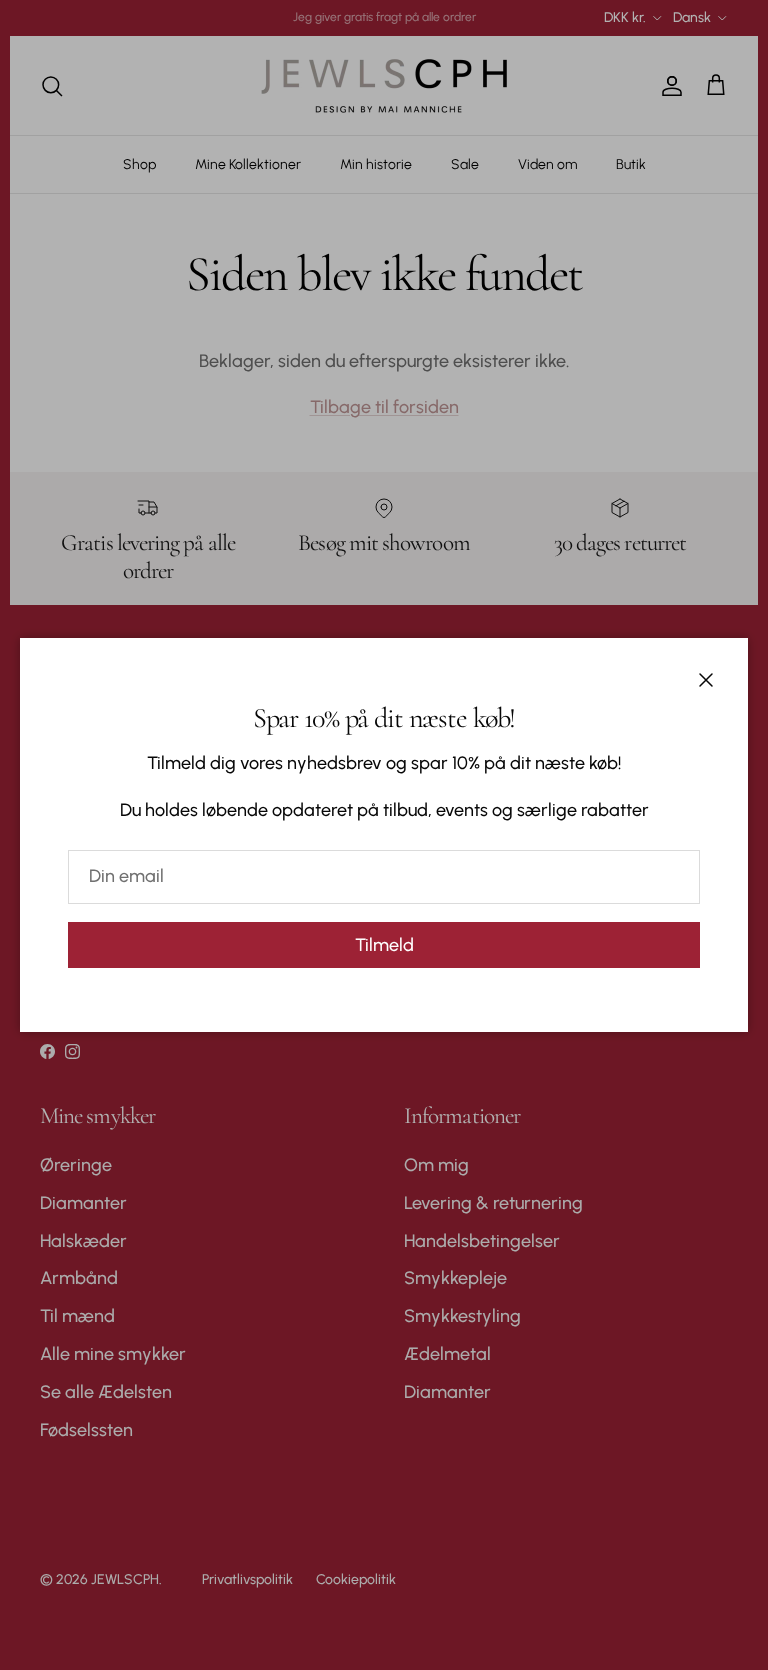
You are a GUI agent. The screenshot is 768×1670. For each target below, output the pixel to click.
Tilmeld (384, 945)
